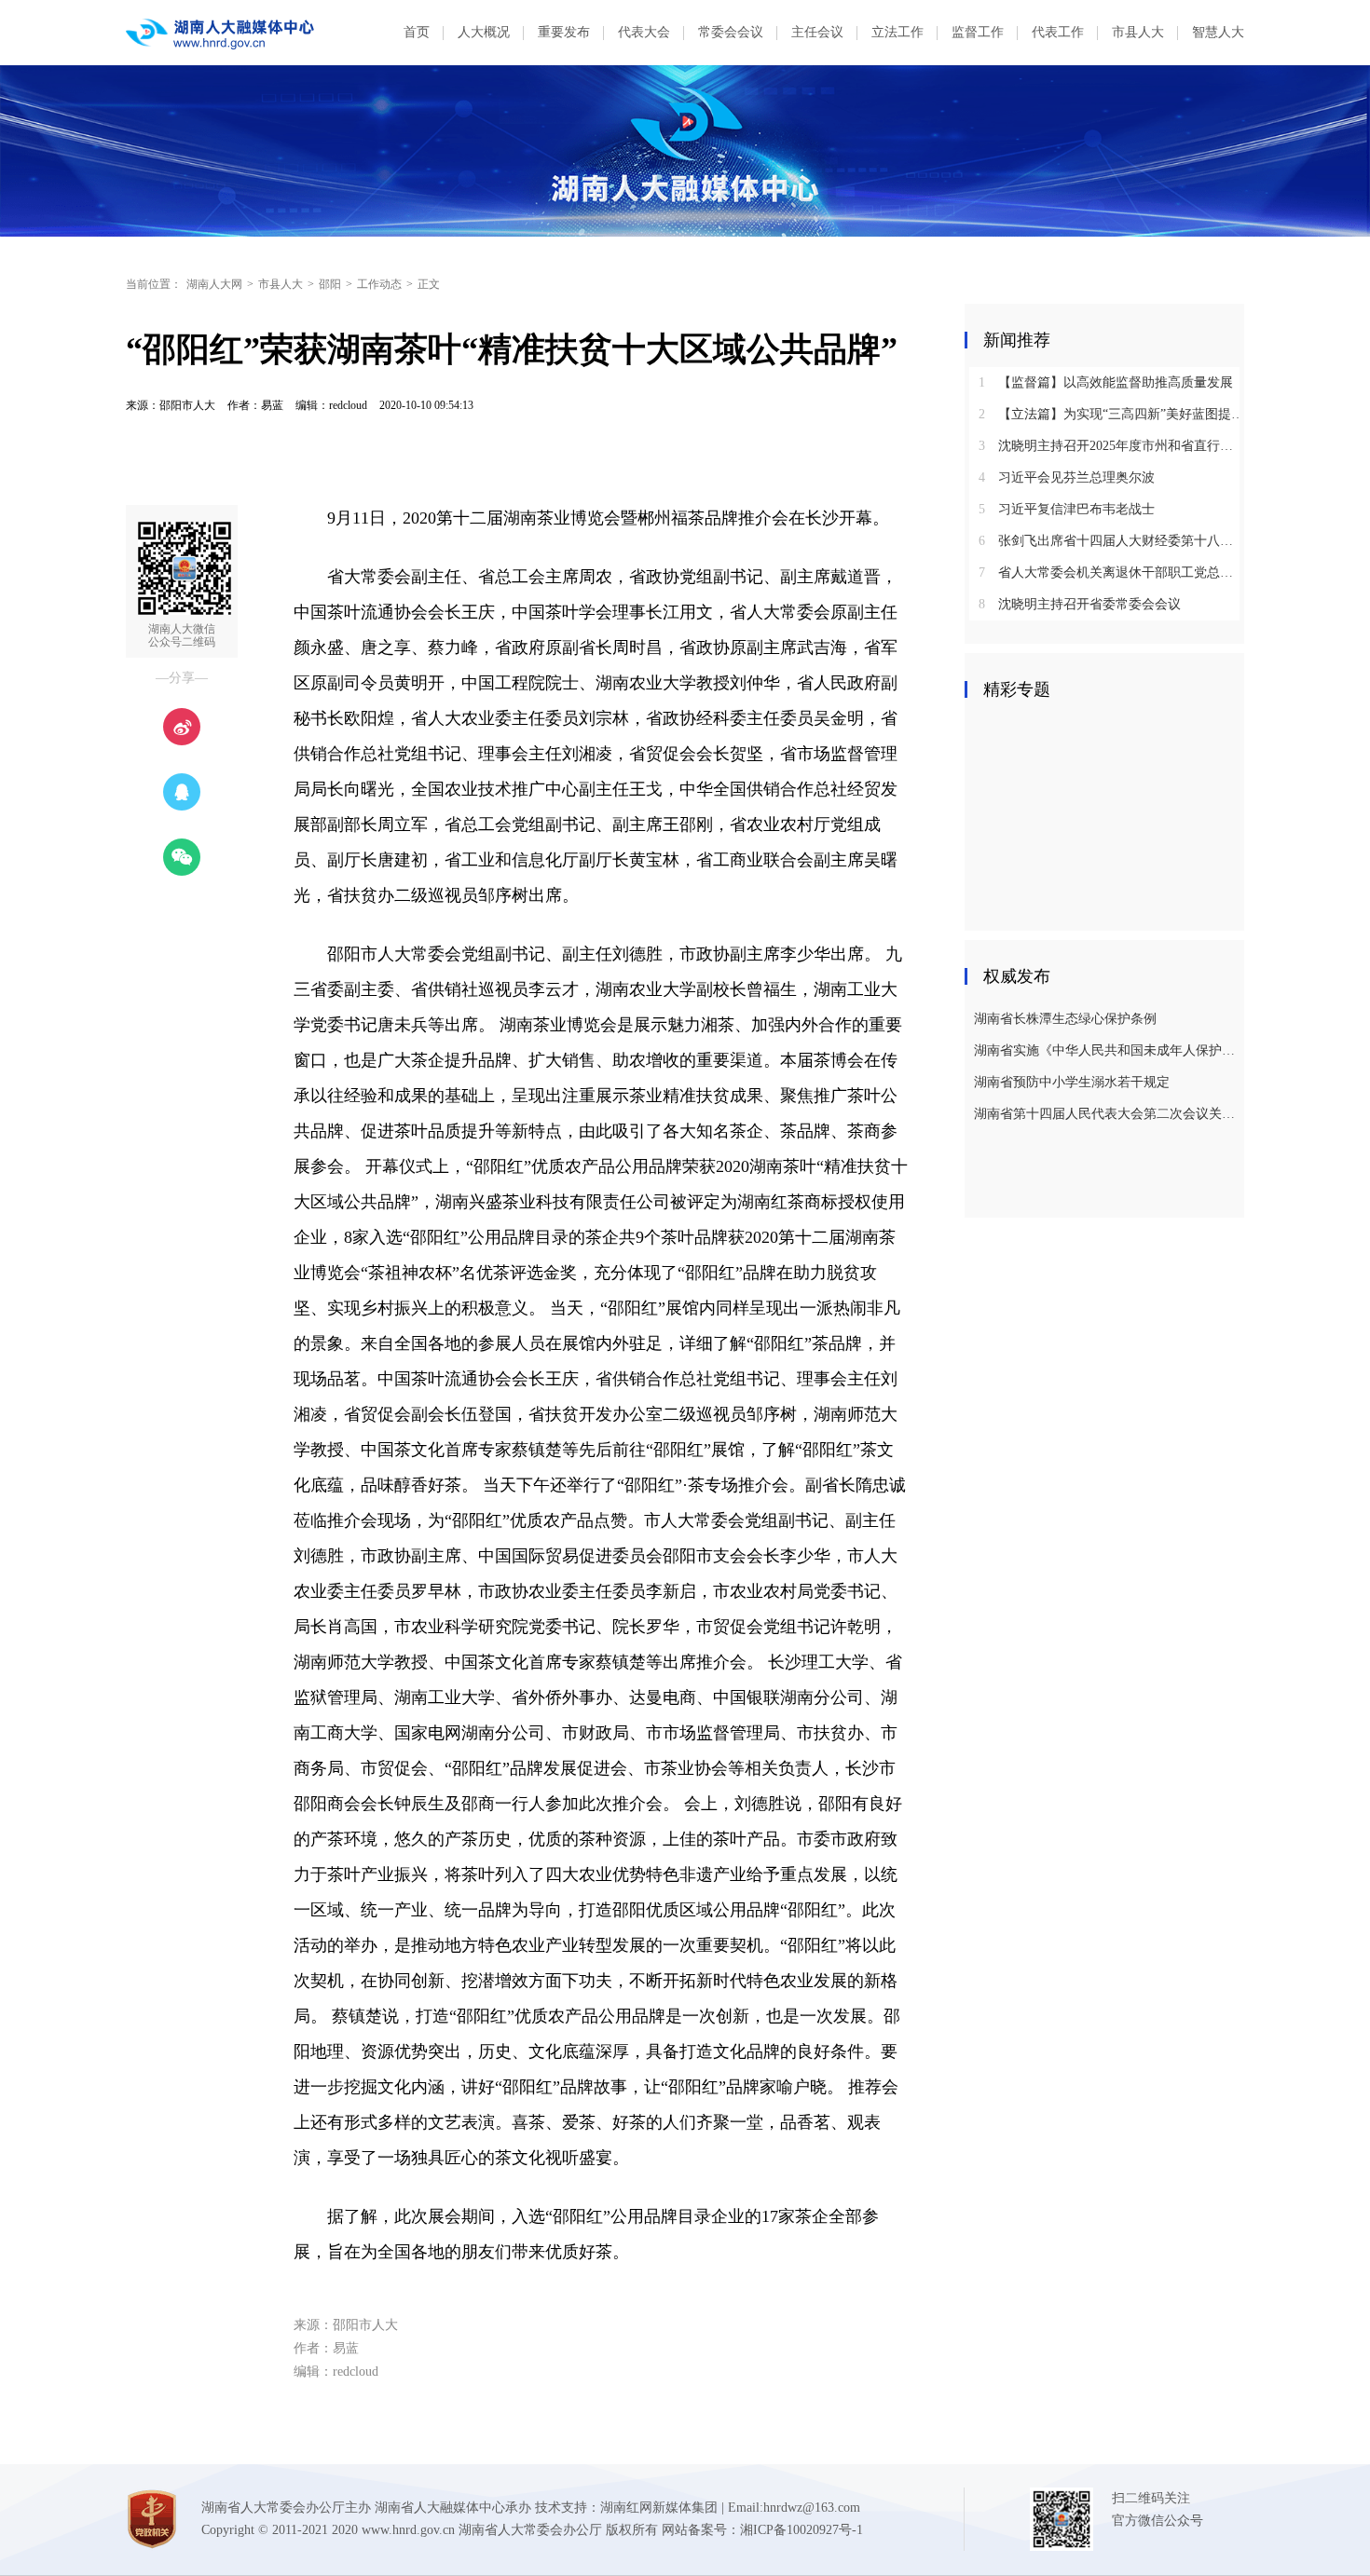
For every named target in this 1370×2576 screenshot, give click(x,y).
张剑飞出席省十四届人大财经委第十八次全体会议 (1111, 541)
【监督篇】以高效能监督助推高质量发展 (1106, 382)
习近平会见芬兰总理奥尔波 (1067, 477)
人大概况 (484, 32)
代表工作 (1058, 32)
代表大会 (644, 32)
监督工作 (978, 32)
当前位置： (154, 284)
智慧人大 (1218, 32)
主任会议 (817, 32)
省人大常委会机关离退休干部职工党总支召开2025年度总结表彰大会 (1111, 572)
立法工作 (897, 32)
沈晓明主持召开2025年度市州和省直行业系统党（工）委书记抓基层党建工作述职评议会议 (1111, 446)
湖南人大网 (214, 284)
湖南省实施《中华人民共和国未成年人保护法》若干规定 (1107, 1050)
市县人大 (1138, 32)
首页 (417, 32)
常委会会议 (731, 32)
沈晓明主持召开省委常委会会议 (1080, 604)
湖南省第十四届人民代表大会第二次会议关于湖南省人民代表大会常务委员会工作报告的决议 (1107, 1114)
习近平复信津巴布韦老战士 (1067, 509)
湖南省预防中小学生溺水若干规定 (1072, 1082)
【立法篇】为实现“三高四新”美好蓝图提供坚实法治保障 (1111, 414)
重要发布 (564, 32)
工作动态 (379, 284)
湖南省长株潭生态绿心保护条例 (1065, 1019)
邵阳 (330, 284)
